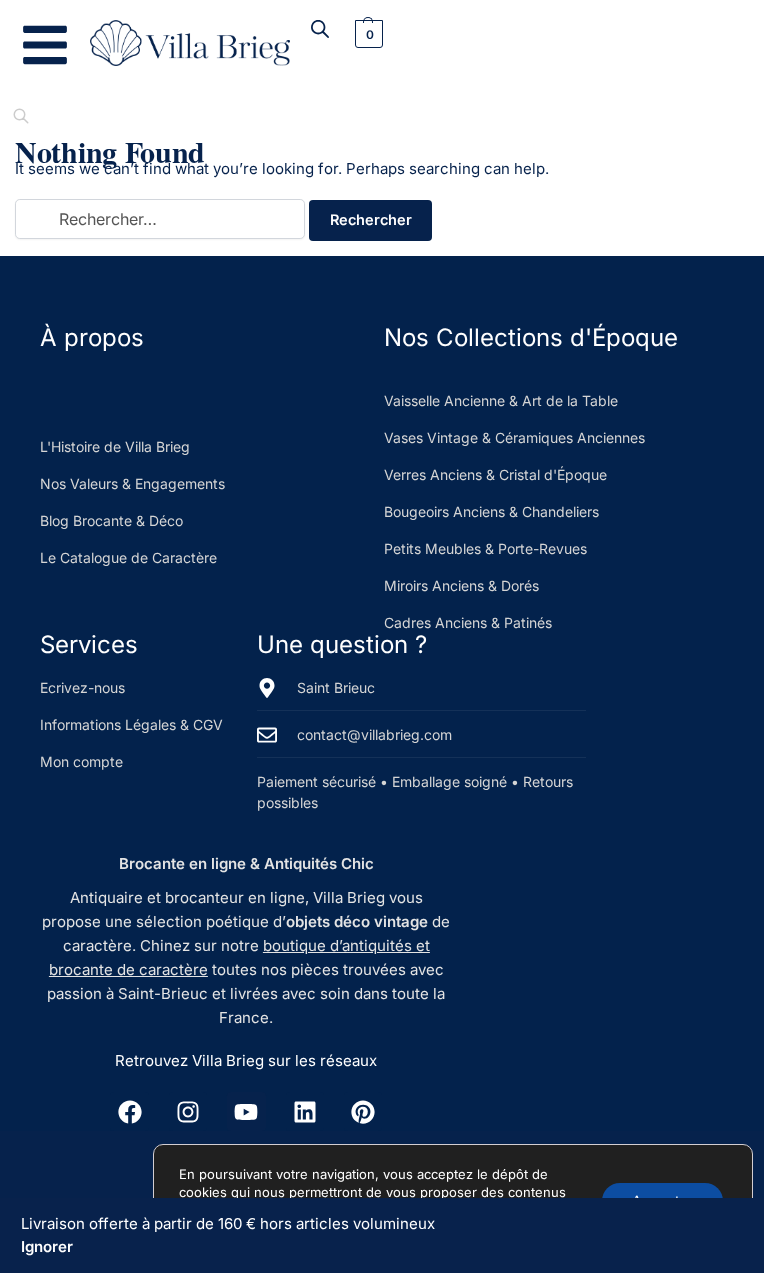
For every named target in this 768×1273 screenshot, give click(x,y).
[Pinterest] (363, 1111)
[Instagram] (188, 1111)
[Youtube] (246, 1111)
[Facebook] (129, 1111)
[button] (366, 34)
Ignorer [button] (47, 1246)
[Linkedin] (305, 1111)
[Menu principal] (45, 45)
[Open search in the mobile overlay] (320, 28)
